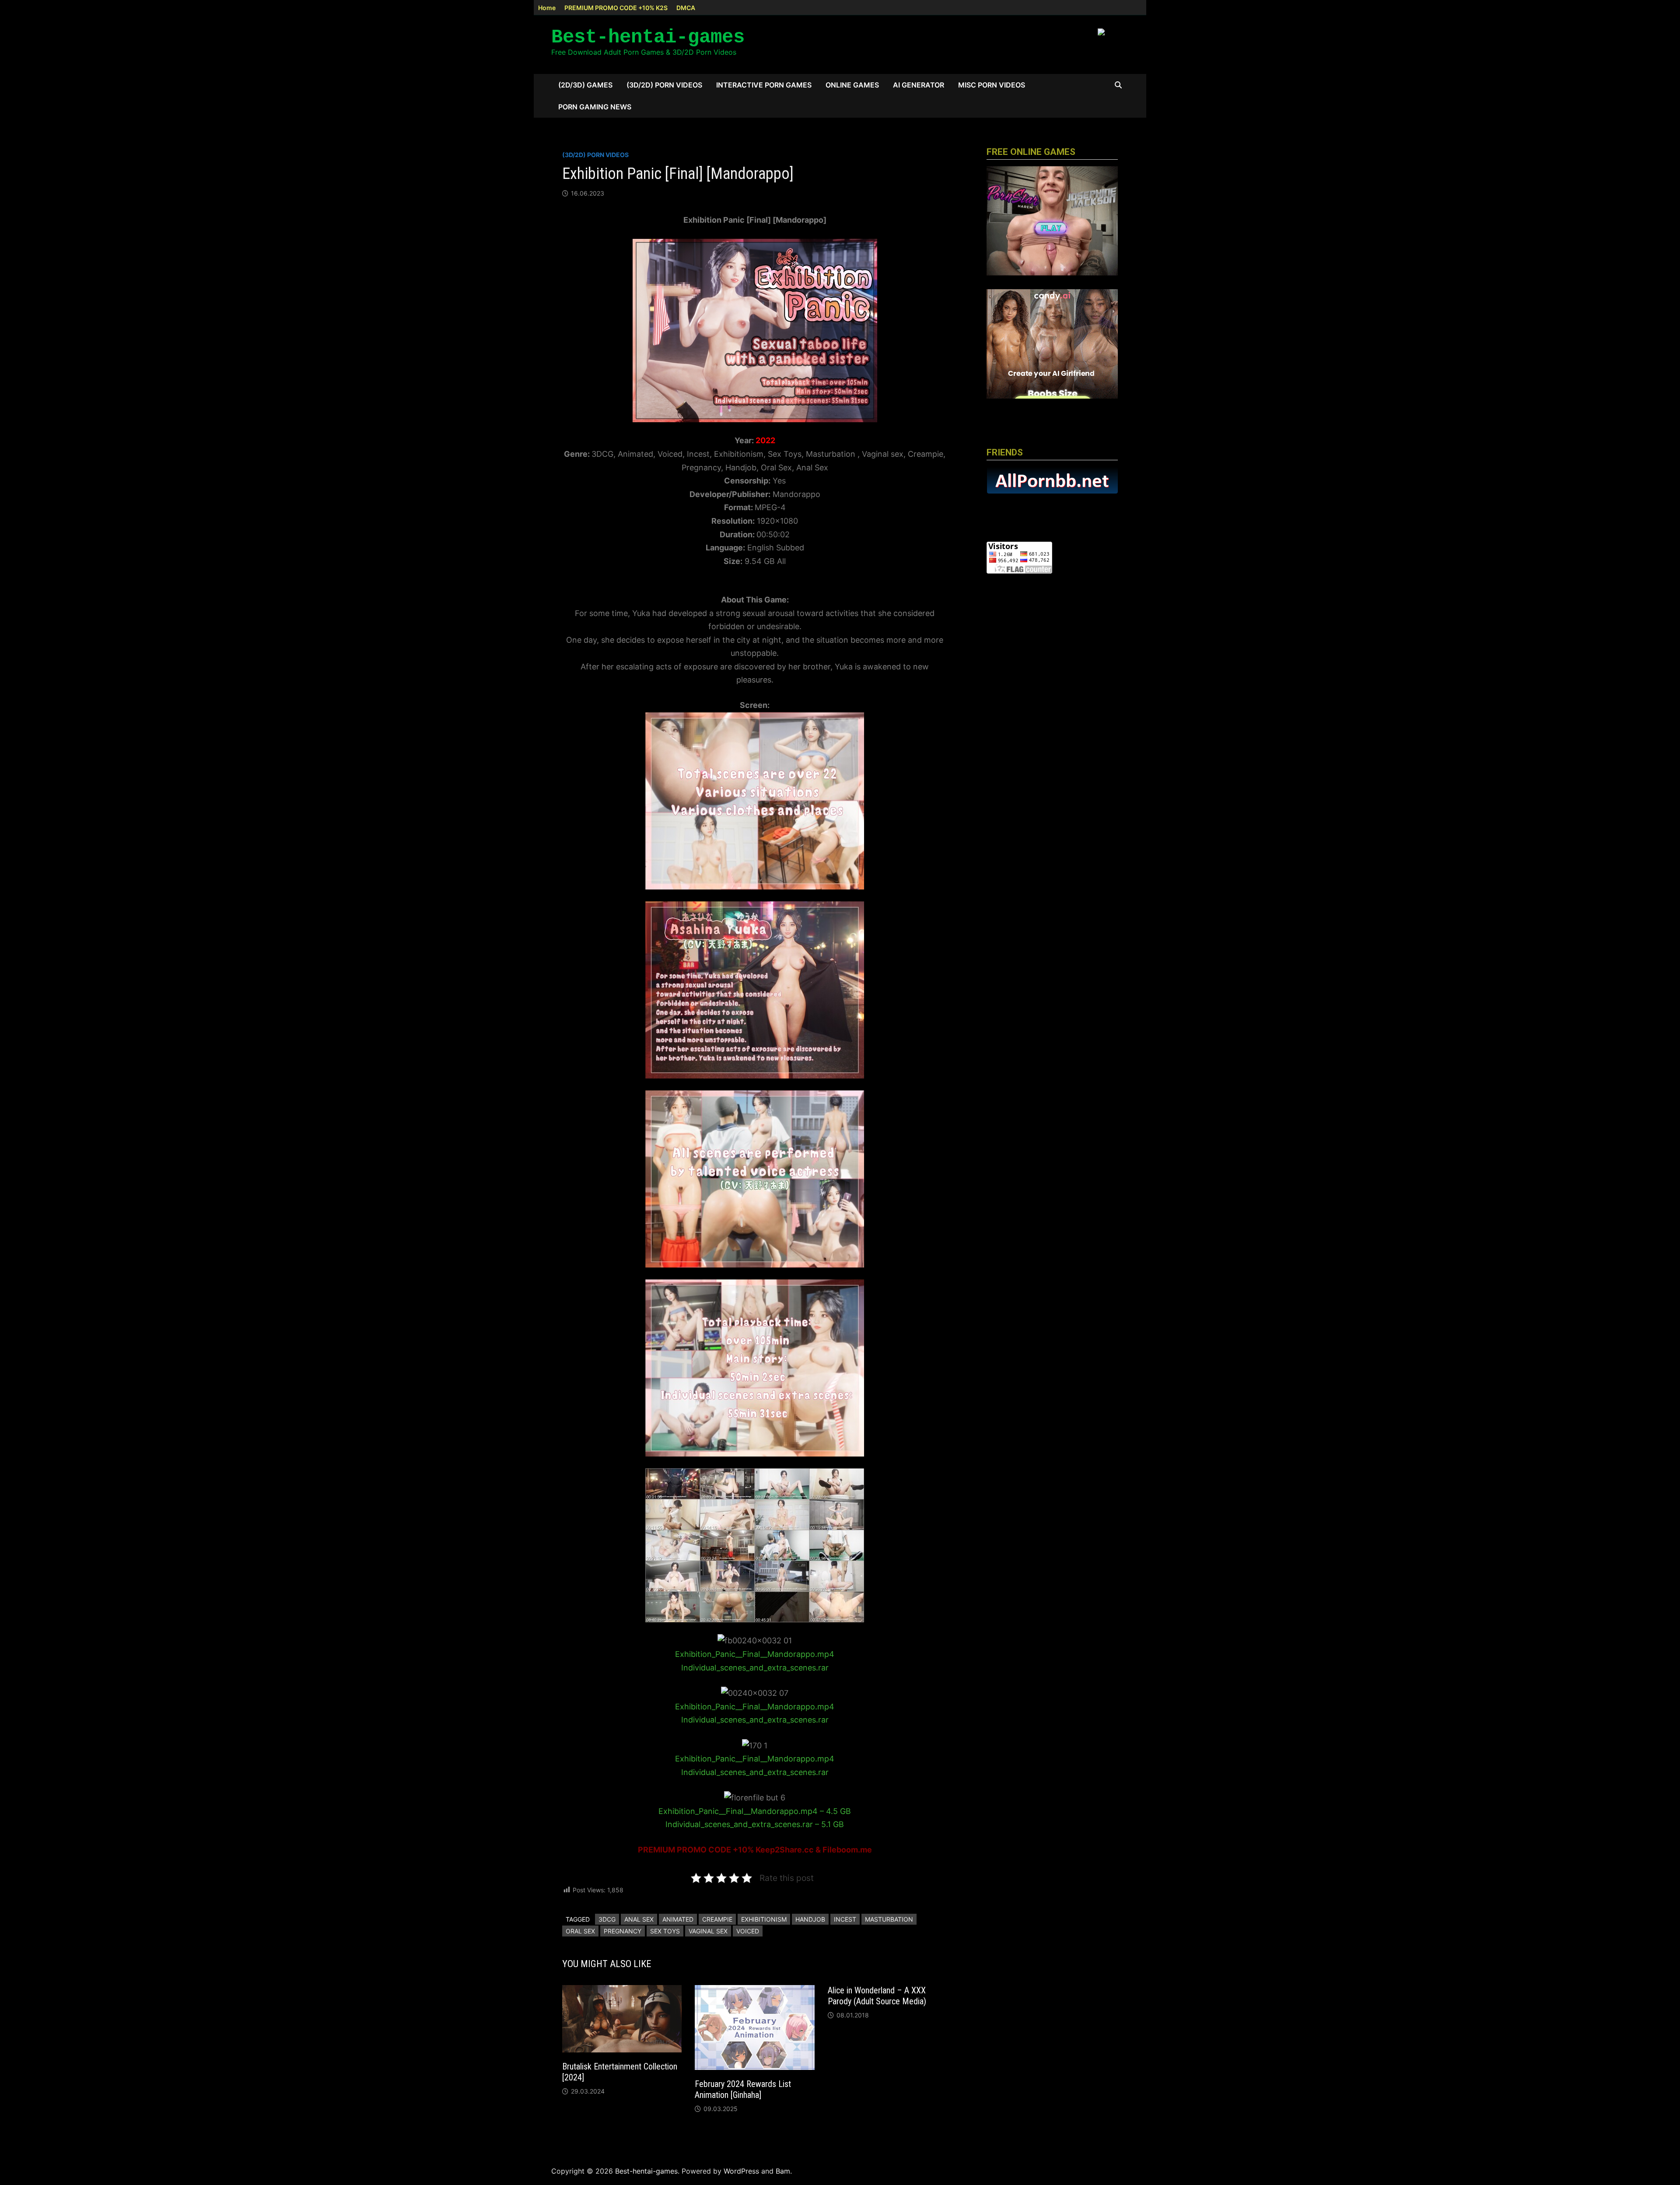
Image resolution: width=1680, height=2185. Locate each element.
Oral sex (580, 1931)
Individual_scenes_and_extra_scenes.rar (755, 1668)
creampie (717, 1919)
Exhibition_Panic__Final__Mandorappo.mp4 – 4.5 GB (755, 1811)
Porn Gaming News (595, 107)
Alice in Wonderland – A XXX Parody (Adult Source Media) (877, 1996)
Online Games (852, 85)
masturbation (889, 1919)
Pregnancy (623, 1931)
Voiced (748, 1931)
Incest (845, 1919)
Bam (783, 2171)
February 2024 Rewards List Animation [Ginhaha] (743, 2089)
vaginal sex (708, 1931)
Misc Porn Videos (992, 85)
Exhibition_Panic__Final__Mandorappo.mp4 (755, 1654)
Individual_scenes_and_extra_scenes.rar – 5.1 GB (755, 1824)
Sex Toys (665, 1931)
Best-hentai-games (648, 37)
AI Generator (919, 85)
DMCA (686, 8)
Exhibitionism (764, 1919)
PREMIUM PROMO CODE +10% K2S (616, 8)
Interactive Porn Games (764, 85)
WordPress (741, 2171)
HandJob (810, 1919)
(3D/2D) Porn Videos (664, 85)
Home (547, 8)
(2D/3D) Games (585, 85)
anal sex (639, 1919)
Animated (678, 1919)
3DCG (607, 1919)
